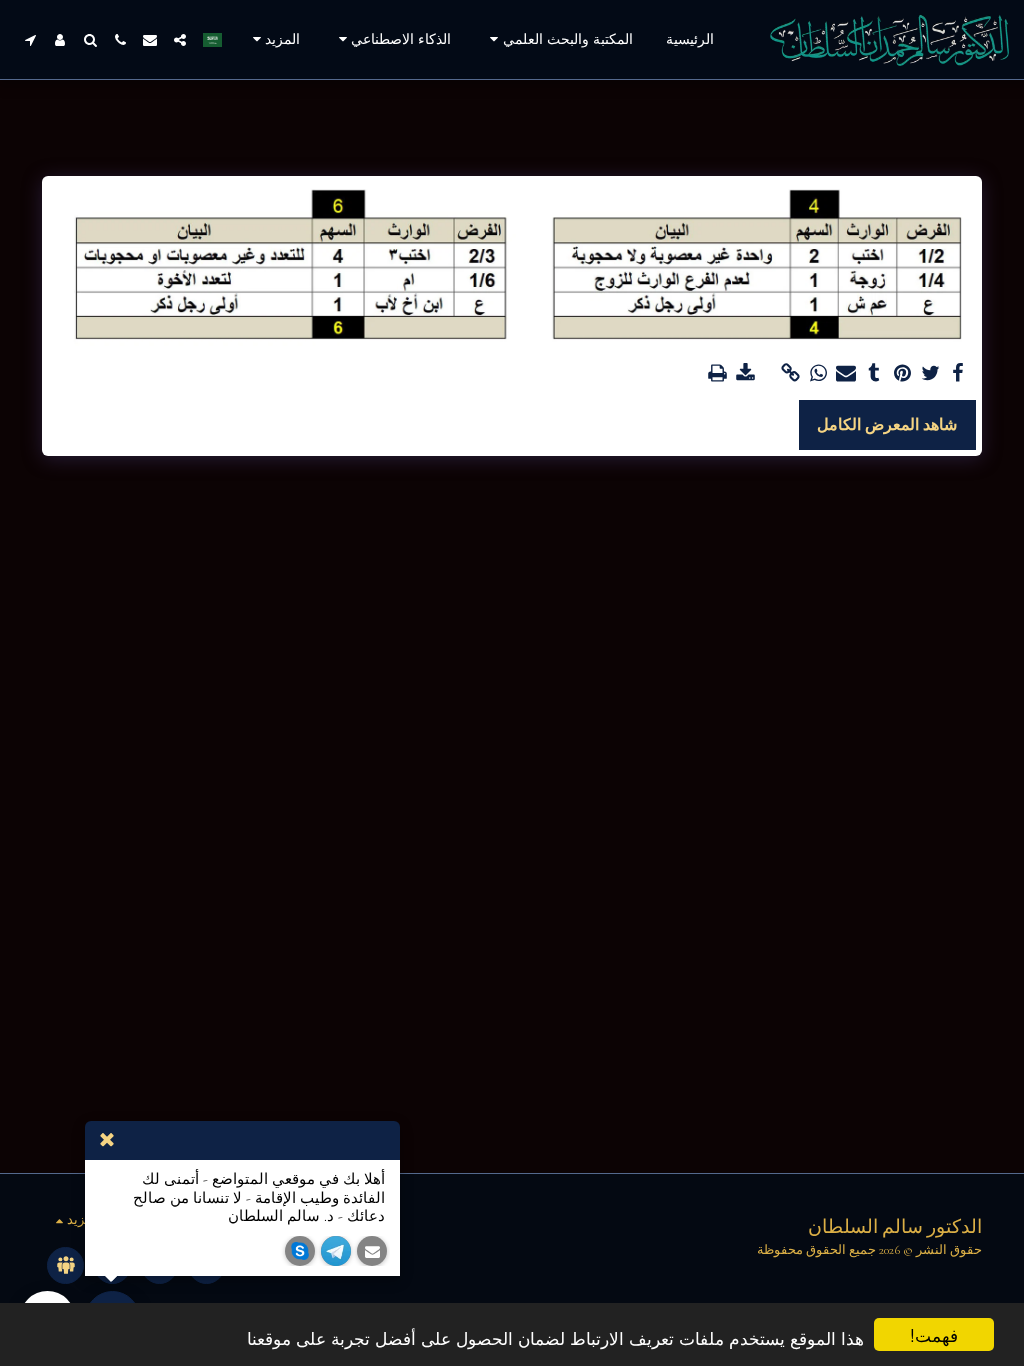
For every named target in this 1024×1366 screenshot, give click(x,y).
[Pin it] (902, 374)
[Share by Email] (846, 374)
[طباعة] (717, 374)
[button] (558, 39)
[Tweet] (930, 374)
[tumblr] (874, 374)
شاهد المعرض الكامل (887, 425)
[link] (790, 374)
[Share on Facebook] (958, 374)
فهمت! (934, 1334)
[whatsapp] (818, 374)
